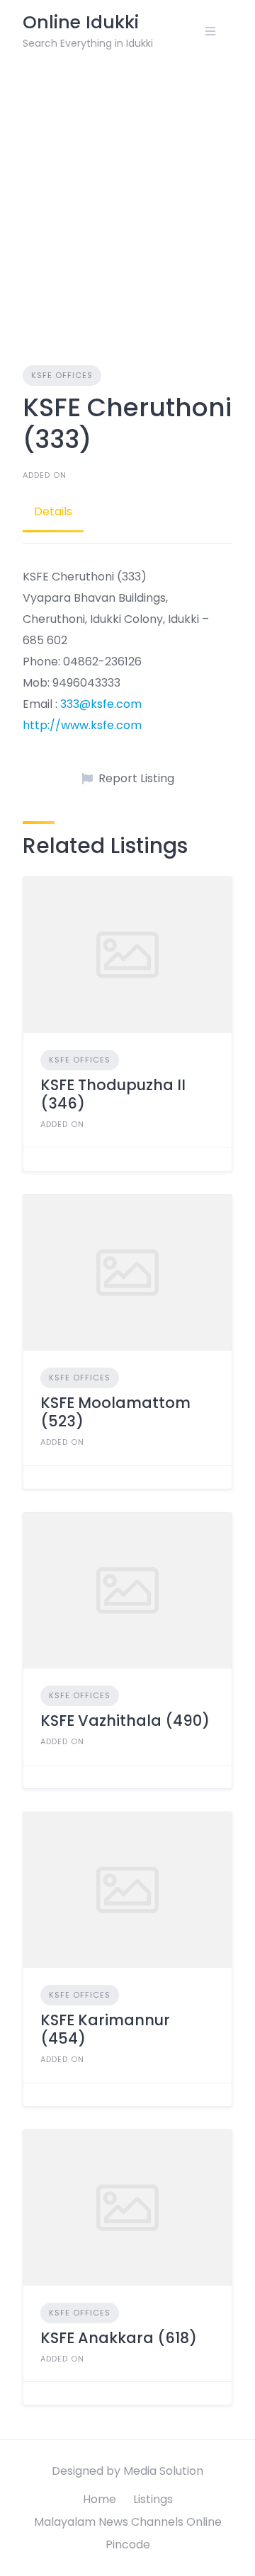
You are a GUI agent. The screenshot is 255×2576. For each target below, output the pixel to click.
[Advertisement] (127, 197)
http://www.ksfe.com (82, 725)
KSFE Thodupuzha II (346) (113, 1094)
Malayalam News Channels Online (128, 2522)
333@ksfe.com (101, 704)
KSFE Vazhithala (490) (125, 1721)
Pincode (128, 2544)
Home (100, 2499)
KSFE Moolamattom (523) (115, 1412)
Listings (153, 2499)
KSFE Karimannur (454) (105, 2029)
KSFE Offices (62, 375)
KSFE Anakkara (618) (119, 2338)
